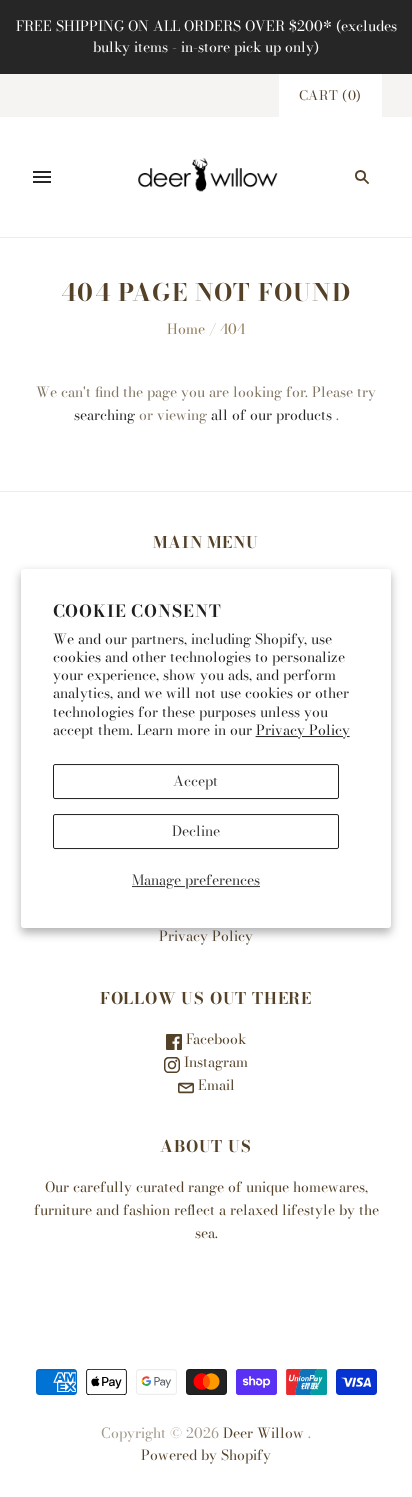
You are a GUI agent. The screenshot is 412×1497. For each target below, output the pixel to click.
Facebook (214, 1039)
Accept (195, 781)
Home (186, 329)
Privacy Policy (303, 730)
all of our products (271, 415)
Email (214, 1085)
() (330, 95)
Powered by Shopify (206, 1455)
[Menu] (42, 177)
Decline (196, 831)
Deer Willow (263, 1433)
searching (104, 415)
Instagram (214, 1062)
